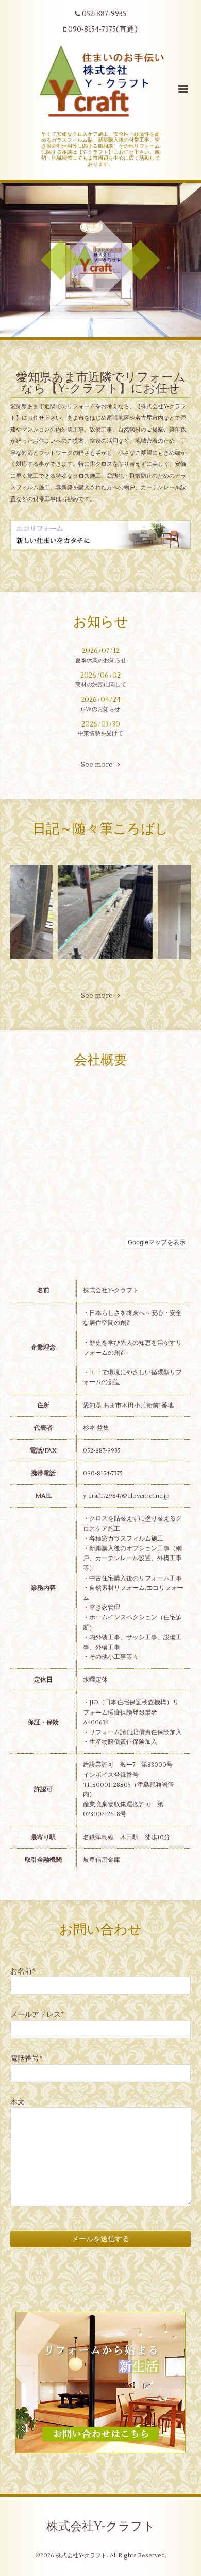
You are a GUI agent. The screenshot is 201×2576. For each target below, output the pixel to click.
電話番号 (27, 2058)
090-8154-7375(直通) (102, 30)
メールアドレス (37, 2015)
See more (99, 765)
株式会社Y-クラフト (101, 2527)
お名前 (23, 1971)
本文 (18, 2102)
